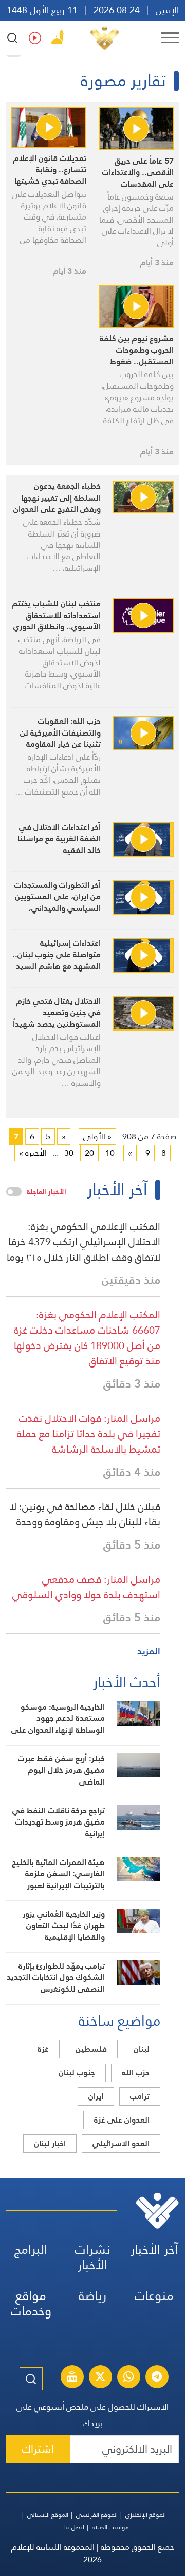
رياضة (92, 2296)
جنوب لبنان (77, 2073)
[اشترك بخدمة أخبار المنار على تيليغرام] (157, 2378)
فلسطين (91, 2049)
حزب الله (136, 2073)
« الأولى (97, 1136)
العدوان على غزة (122, 2120)
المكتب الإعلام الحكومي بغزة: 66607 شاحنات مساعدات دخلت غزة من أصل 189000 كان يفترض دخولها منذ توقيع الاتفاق (87, 1338)
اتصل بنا (74, 2527)
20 (89, 1153)
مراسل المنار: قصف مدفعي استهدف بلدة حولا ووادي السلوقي (86, 1587)
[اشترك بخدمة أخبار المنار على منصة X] (100, 2378)
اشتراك (38, 2449)
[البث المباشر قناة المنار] (72, 2378)
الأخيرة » (33, 1153)
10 (110, 1153)
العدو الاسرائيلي (121, 2143)
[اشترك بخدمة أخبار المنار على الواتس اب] (128, 2378)
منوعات (154, 2296)
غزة (43, 2049)
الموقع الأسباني (48, 2515)
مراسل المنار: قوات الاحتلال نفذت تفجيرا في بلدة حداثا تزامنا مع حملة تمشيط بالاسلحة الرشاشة (89, 1434)
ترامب (140, 2096)
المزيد (149, 1651)
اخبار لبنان (50, 2143)
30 (69, 1153)
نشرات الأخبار (93, 2257)
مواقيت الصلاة (110, 2527)
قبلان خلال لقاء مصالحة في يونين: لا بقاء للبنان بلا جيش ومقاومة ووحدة (85, 1514)
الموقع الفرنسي (97, 2515)
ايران (96, 2096)
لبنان (142, 2049)
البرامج (31, 2250)
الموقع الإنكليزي (146, 2515)
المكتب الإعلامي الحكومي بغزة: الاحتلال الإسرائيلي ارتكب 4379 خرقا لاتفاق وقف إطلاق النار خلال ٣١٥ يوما (84, 1242)
